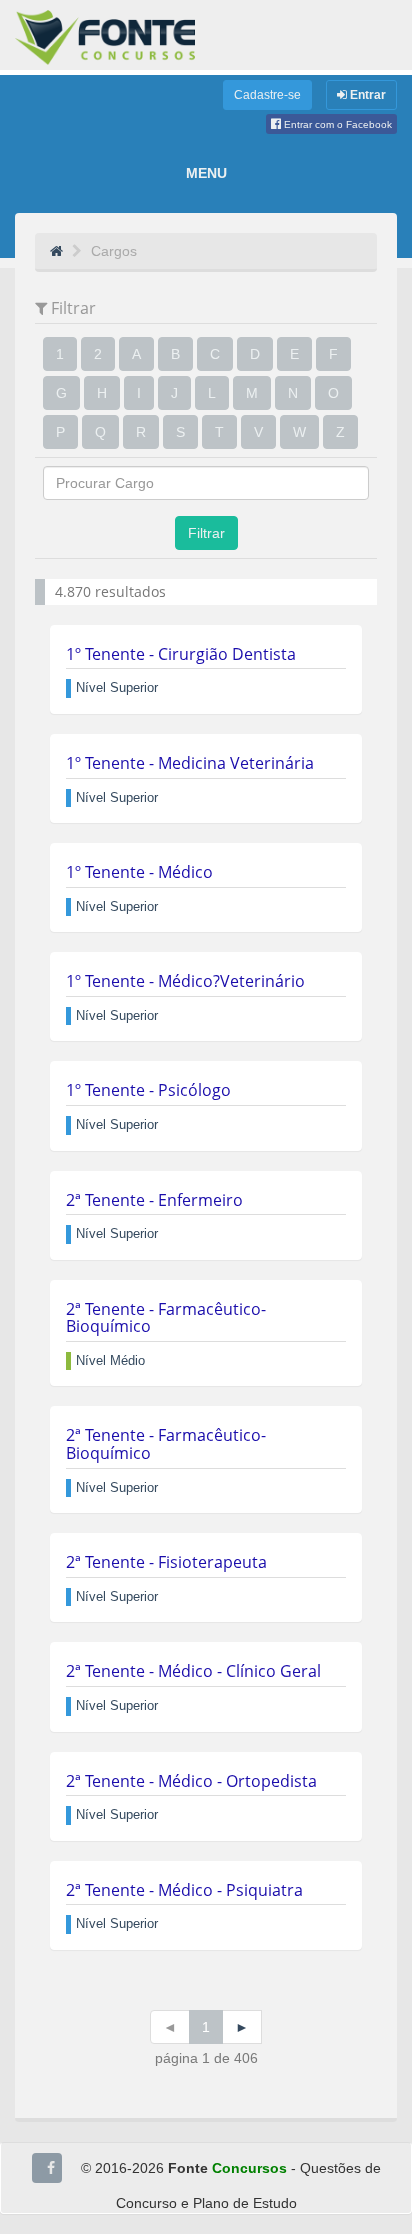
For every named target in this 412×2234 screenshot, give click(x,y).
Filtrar (206, 533)
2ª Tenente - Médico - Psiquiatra (184, 1890)
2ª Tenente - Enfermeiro (154, 1200)
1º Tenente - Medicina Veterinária (190, 763)
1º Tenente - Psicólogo (148, 1090)
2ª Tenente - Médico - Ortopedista (191, 1781)
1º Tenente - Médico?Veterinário (185, 981)
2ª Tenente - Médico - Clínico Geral (193, 1671)
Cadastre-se (267, 95)
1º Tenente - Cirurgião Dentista (181, 654)
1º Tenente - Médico (139, 872)
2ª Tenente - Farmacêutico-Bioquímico (166, 1318)
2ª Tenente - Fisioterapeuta (166, 1562)
